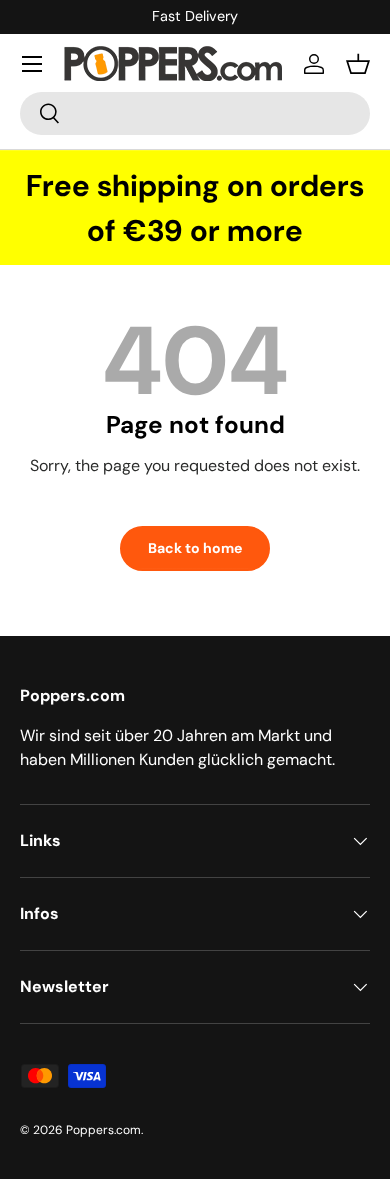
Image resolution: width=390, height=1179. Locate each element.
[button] (358, 64)
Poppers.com (103, 1130)
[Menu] (32, 64)
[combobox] (195, 113)
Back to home (195, 548)
